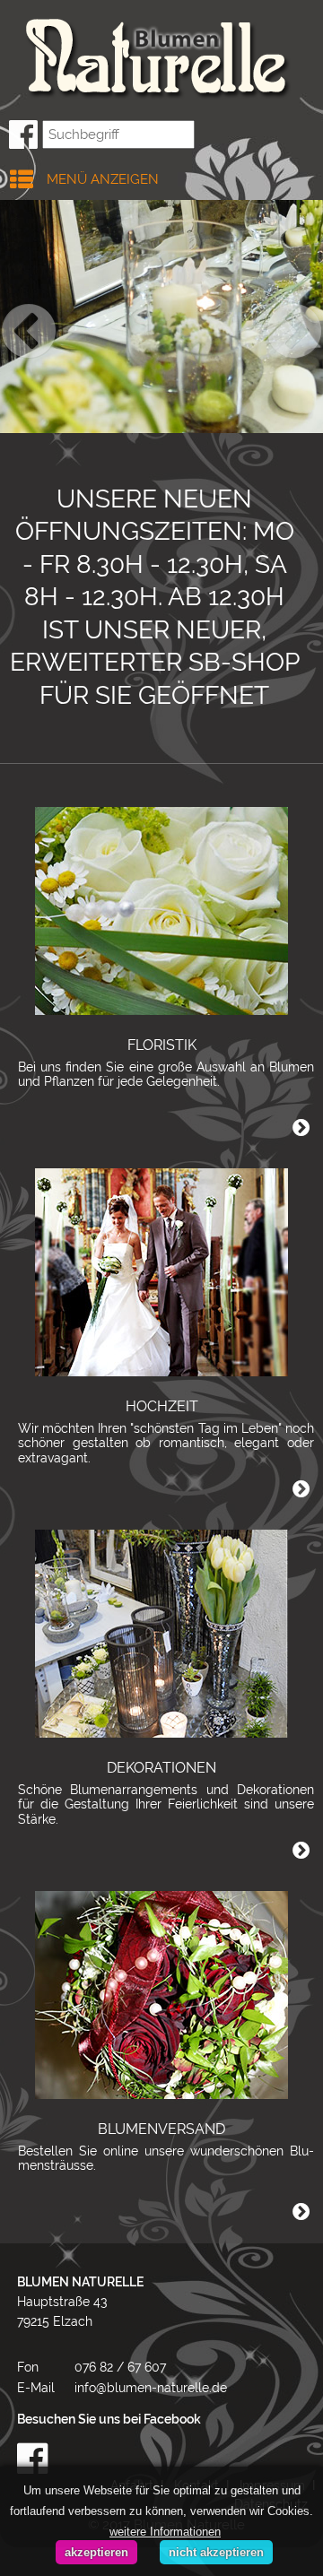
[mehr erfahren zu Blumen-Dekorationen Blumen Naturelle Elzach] (161, 1632)
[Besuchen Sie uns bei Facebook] (166, 2459)
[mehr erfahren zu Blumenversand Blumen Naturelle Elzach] (161, 1993)
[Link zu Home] (153, 57)
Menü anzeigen (103, 179)
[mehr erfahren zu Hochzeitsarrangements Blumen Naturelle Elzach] (161, 1271)
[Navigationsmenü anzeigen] (13, 175)
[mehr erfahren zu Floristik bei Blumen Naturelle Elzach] (161, 909)
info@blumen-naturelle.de (151, 2388)
